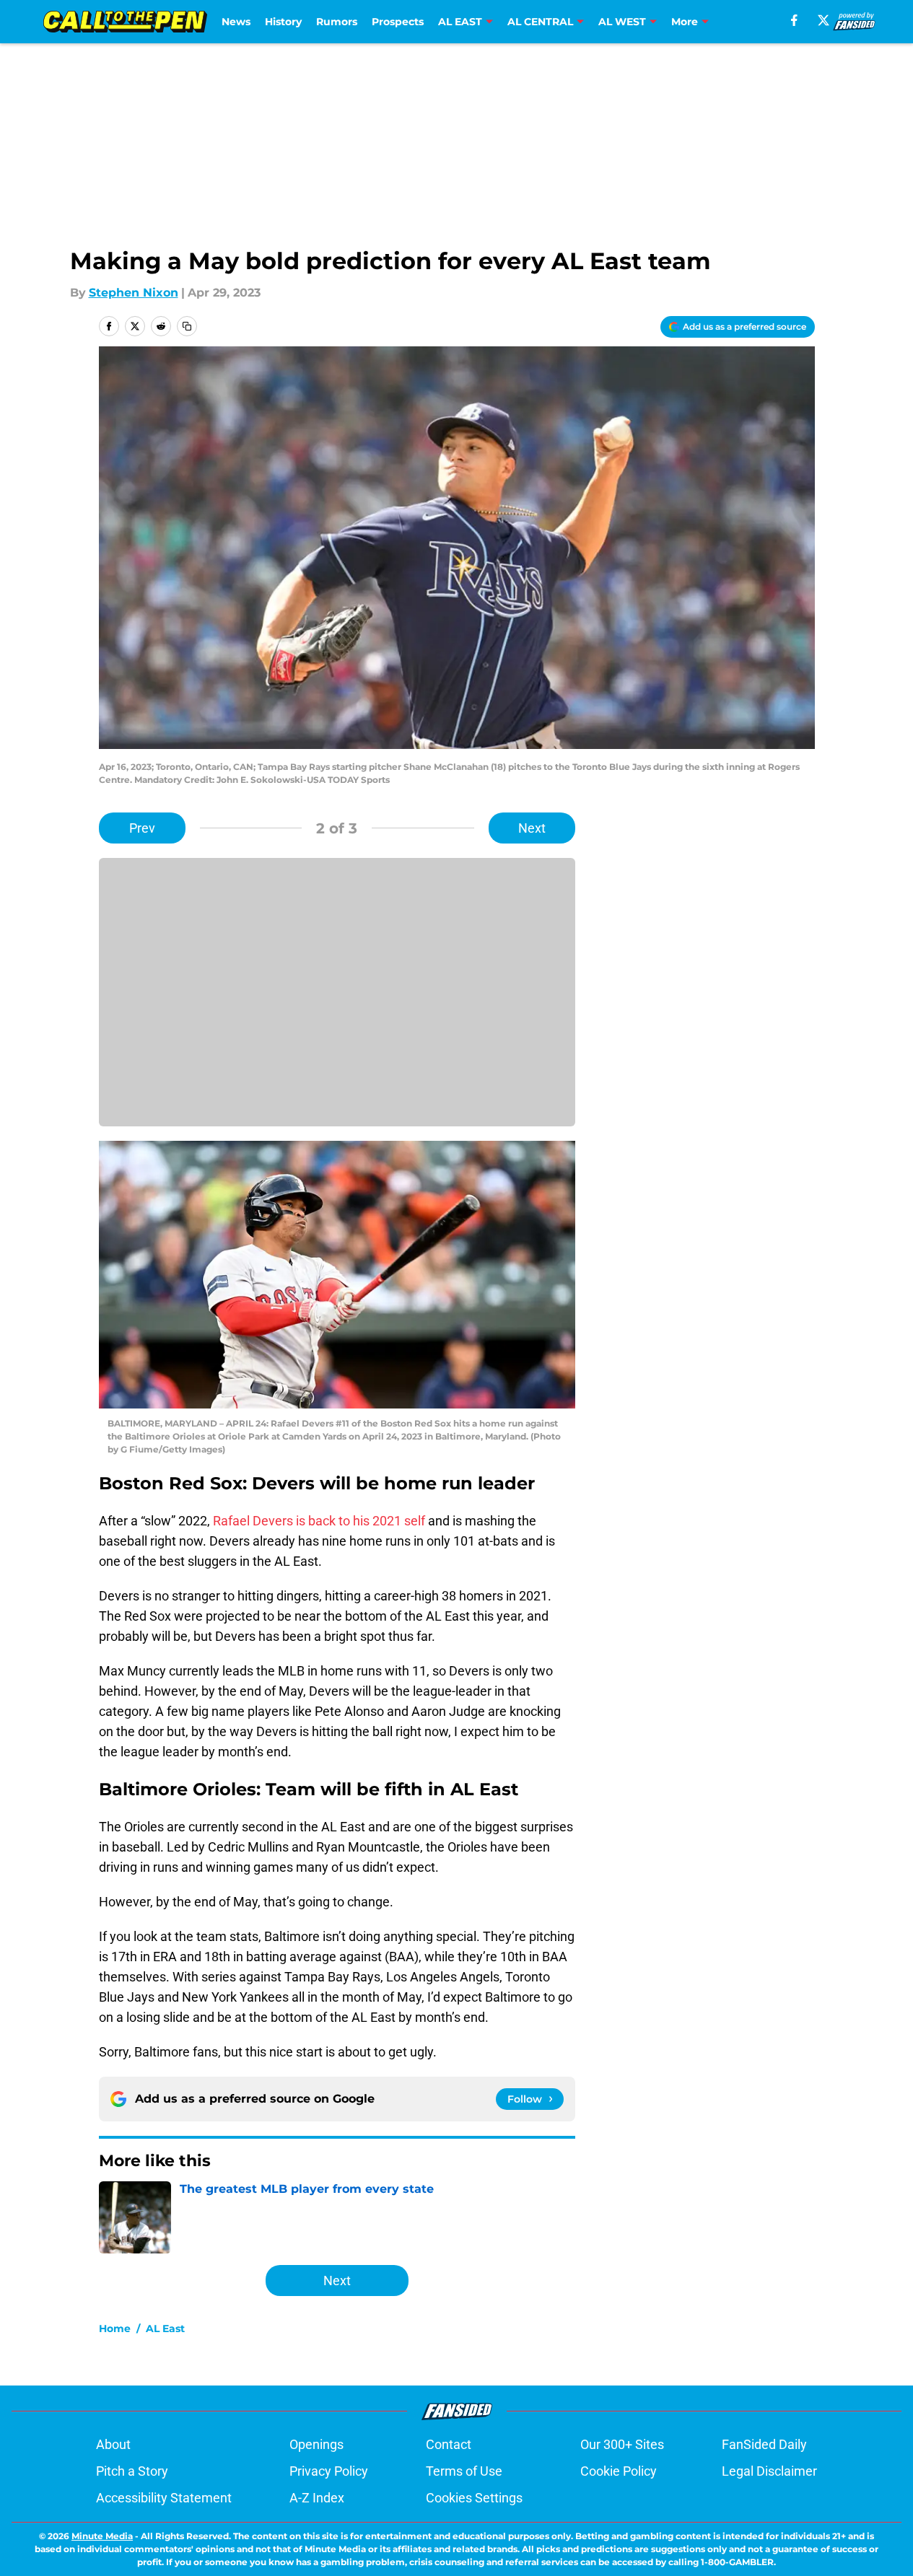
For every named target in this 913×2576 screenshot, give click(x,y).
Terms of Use (464, 2471)
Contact (449, 2444)
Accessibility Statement (164, 2498)
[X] (824, 20)
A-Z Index (317, 2498)
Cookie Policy (619, 2471)
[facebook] (794, 20)
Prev (142, 828)
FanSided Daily (764, 2444)
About (113, 2444)
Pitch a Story (132, 2471)
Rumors (337, 22)
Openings (316, 2444)
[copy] (187, 326)
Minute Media (102, 2536)
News (236, 22)
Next (532, 828)
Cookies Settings (474, 2498)
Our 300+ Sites (622, 2444)
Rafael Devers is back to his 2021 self (319, 1521)
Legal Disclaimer (769, 2471)
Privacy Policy (329, 2471)
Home (115, 2329)
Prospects (398, 22)
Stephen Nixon (134, 293)
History (283, 22)
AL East (165, 2329)
